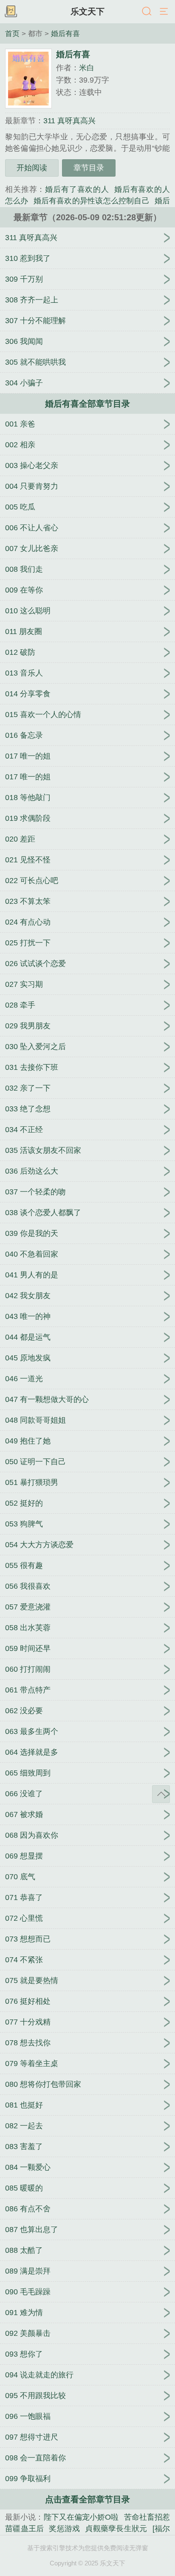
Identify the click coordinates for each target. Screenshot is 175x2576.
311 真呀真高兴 (69, 121)
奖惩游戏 (64, 2529)
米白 (87, 68)
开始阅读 (32, 168)
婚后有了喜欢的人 (77, 189)
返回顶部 (161, 1794)
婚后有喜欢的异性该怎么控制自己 (92, 201)
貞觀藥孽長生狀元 (116, 2529)
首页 (12, 33)
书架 (11, 12)
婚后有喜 (65, 33)
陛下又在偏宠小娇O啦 (81, 2517)
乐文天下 (87, 11)
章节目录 (89, 168)
